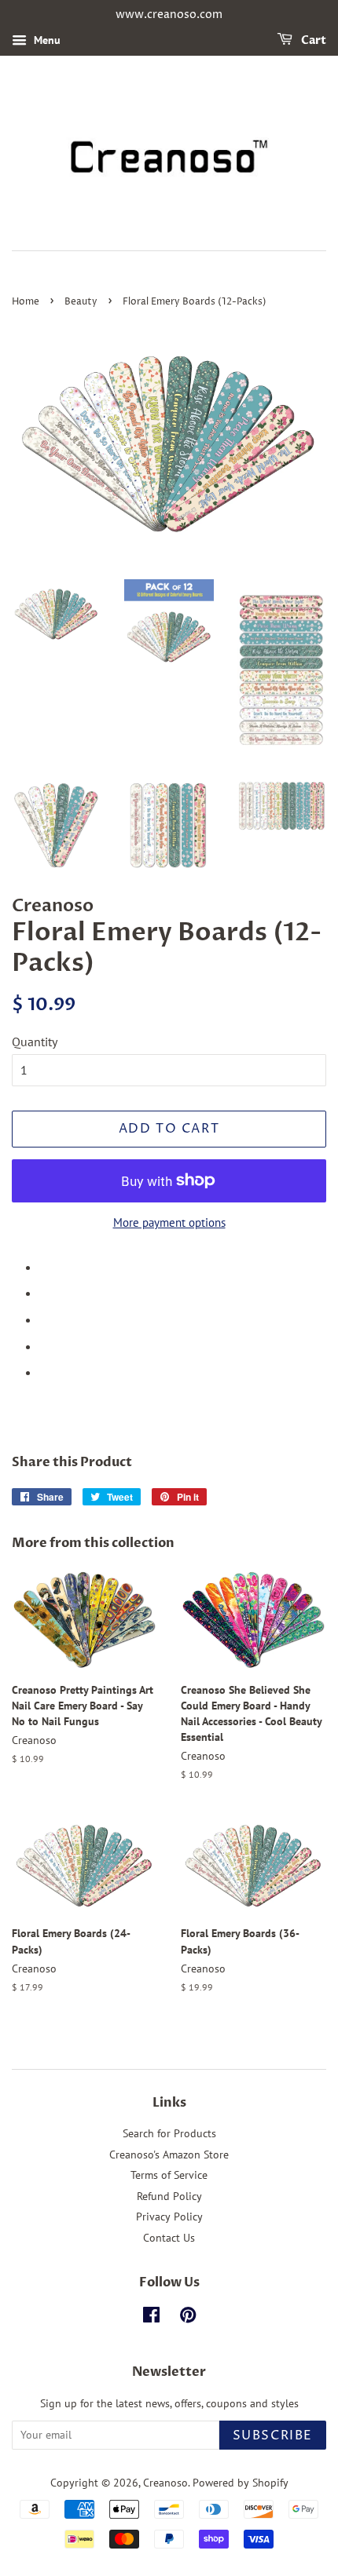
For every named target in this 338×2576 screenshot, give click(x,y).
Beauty (81, 302)
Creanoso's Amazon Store (169, 2155)
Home (26, 302)
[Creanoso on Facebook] (151, 2318)
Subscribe (273, 2436)
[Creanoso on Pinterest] (188, 2318)
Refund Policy (169, 2196)
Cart (312, 40)
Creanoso (165, 2483)
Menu (46, 40)
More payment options (169, 1222)
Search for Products (169, 2133)
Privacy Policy (169, 2217)
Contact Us (169, 2238)
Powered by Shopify (241, 2483)
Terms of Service (169, 2175)
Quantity (35, 1042)
